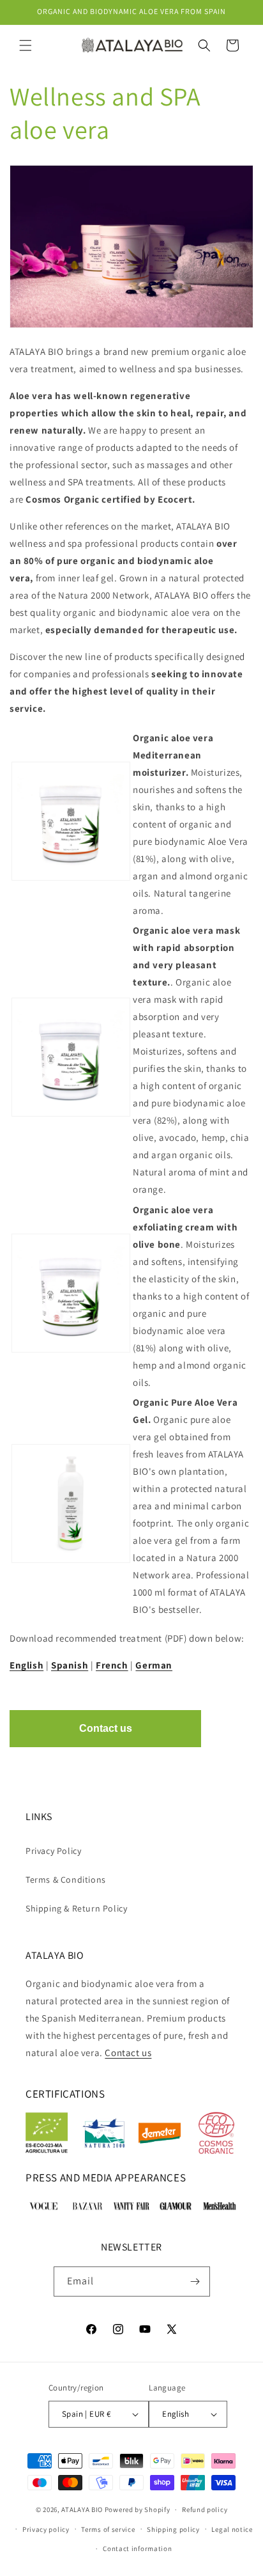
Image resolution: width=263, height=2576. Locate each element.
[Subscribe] (195, 2281)
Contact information (137, 2549)
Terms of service (108, 2529)
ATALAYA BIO (82, 2509)
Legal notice (232, 2529)
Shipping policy (173, 2529)
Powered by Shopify (138, 2509)
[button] (26, 45)
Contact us (128, 2053)
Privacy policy (46, 2529)
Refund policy (205, 2509)
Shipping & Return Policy (76, 1908)
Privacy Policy (53, 1851)
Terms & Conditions (66, 1880)
